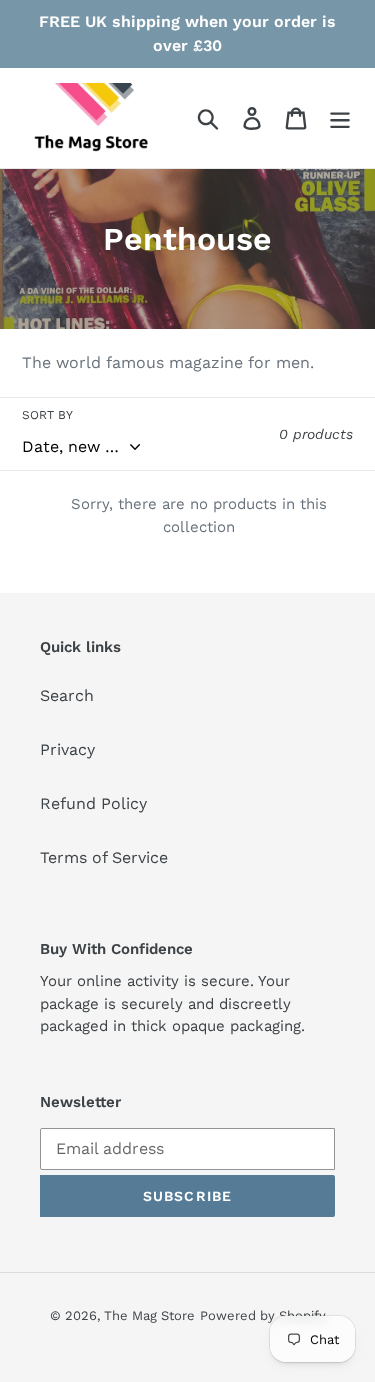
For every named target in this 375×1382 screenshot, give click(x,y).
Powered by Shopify (263, 1315)
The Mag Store (149, 1315)
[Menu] (340, 118)
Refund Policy (93, 803)
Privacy (67, 749)
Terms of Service (104, 857)
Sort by (47, 415)
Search (67, 695)
